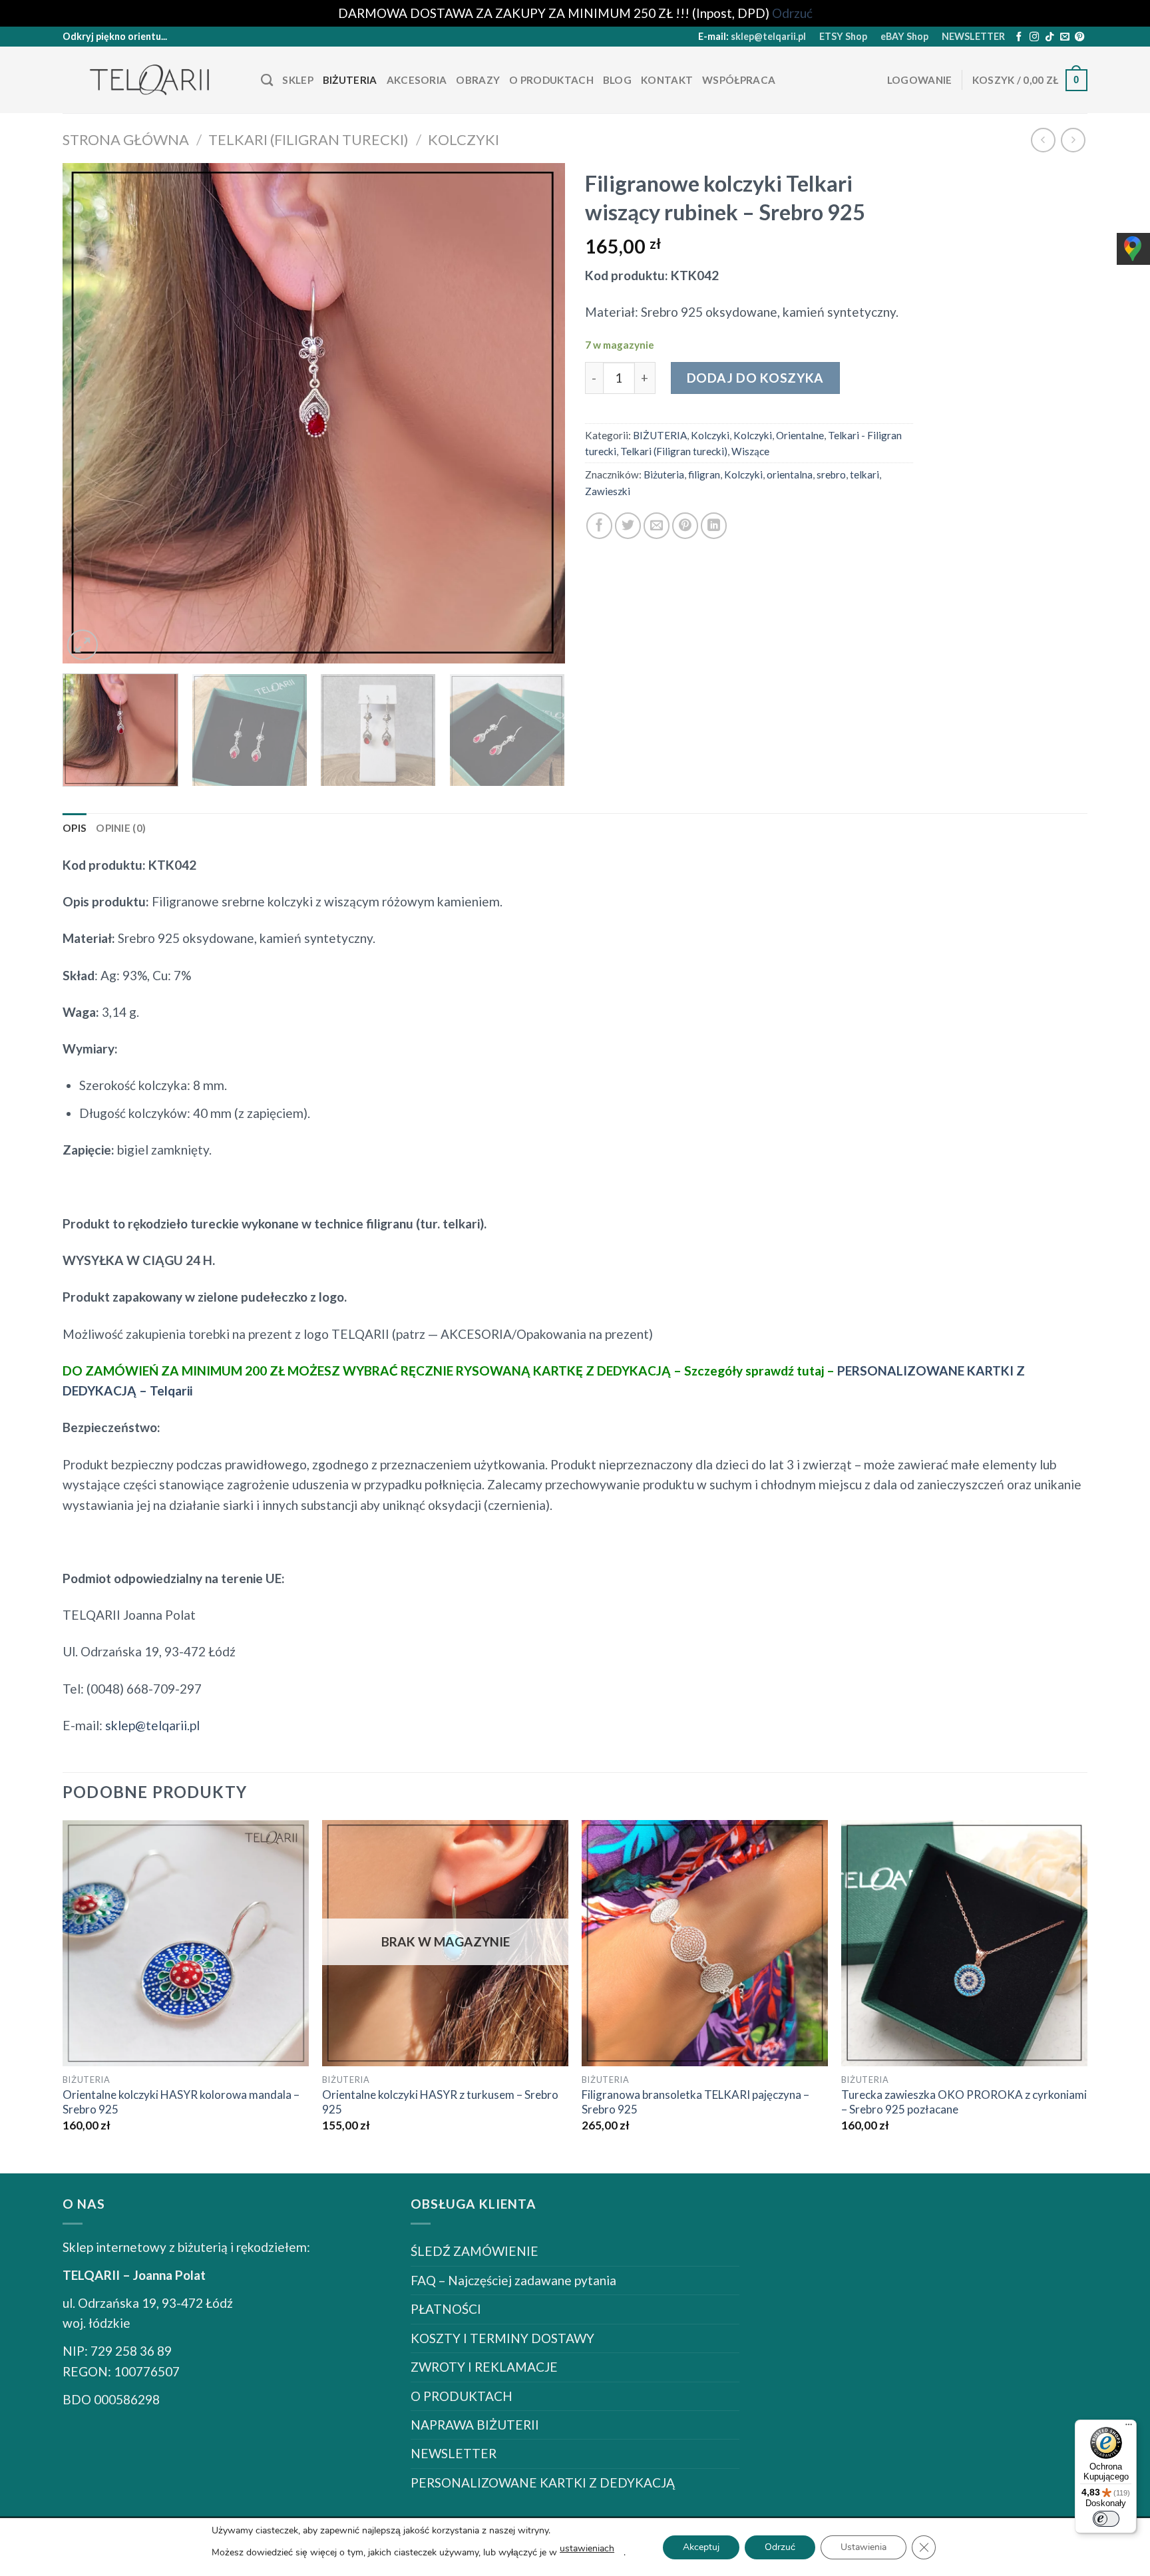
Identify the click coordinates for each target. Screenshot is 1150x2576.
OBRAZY (478, 80)
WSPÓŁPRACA (739, 80)
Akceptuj (701, 2547)
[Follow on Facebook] (1019, 37)
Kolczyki (464, 139)
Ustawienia (863, 2547)
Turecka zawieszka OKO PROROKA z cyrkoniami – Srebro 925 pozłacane (964, 2102)
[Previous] (89, 413)
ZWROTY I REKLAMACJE (484, 2367)
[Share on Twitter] (628, 525)
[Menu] (1129, 2428)
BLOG (617, 80)
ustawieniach (587, 2548)
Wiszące (750, 451)
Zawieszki (608, 491)
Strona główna (126, 139)
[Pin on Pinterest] (685, 525)
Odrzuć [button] (792, 13)
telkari (864, 474)
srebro (831, 474)
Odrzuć (780, 2547)
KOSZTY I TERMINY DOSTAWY (502, 2338)
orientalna (790, 474)
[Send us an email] (1065, 37)
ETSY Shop (843, 36)
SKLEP (298, 80)
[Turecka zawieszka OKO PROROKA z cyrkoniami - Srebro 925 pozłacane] (964, 1943)
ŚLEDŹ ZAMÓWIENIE (475, 2251)
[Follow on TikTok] (1050, 37)
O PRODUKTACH (551, 80)
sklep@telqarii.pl (768, 36)
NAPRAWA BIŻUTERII (475, 2425)
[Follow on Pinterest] (1079, 37)
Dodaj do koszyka (755, 378)
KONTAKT (667, 80)
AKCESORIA (417, 80)
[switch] (1106, 2519)
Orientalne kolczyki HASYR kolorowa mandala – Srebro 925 (181, 2102)
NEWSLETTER (973, 36)
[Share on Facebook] (599, 525)
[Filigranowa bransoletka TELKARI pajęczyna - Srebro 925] (705, 1943)
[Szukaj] (267, 81)
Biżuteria (664, 474)
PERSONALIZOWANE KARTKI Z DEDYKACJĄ (543, 2483)
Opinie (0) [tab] (121, 828)
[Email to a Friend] (657, 525)
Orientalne (800, 435)
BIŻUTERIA (350, 80)
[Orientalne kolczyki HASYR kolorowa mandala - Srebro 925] (186, 1943)
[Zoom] (83, 645)
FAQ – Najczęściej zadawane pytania (513, 2280)
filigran (704, 474)
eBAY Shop (904, 36)
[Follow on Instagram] (1034, 37)
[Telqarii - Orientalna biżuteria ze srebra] (152, 80)
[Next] (538, 413)
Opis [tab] (75, 828)
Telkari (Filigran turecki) (308, 139)
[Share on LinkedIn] (714, 525)
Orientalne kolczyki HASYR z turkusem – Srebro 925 (440, 2102)
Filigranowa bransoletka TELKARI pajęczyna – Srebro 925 (695, 2102)
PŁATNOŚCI (446, 2309)
